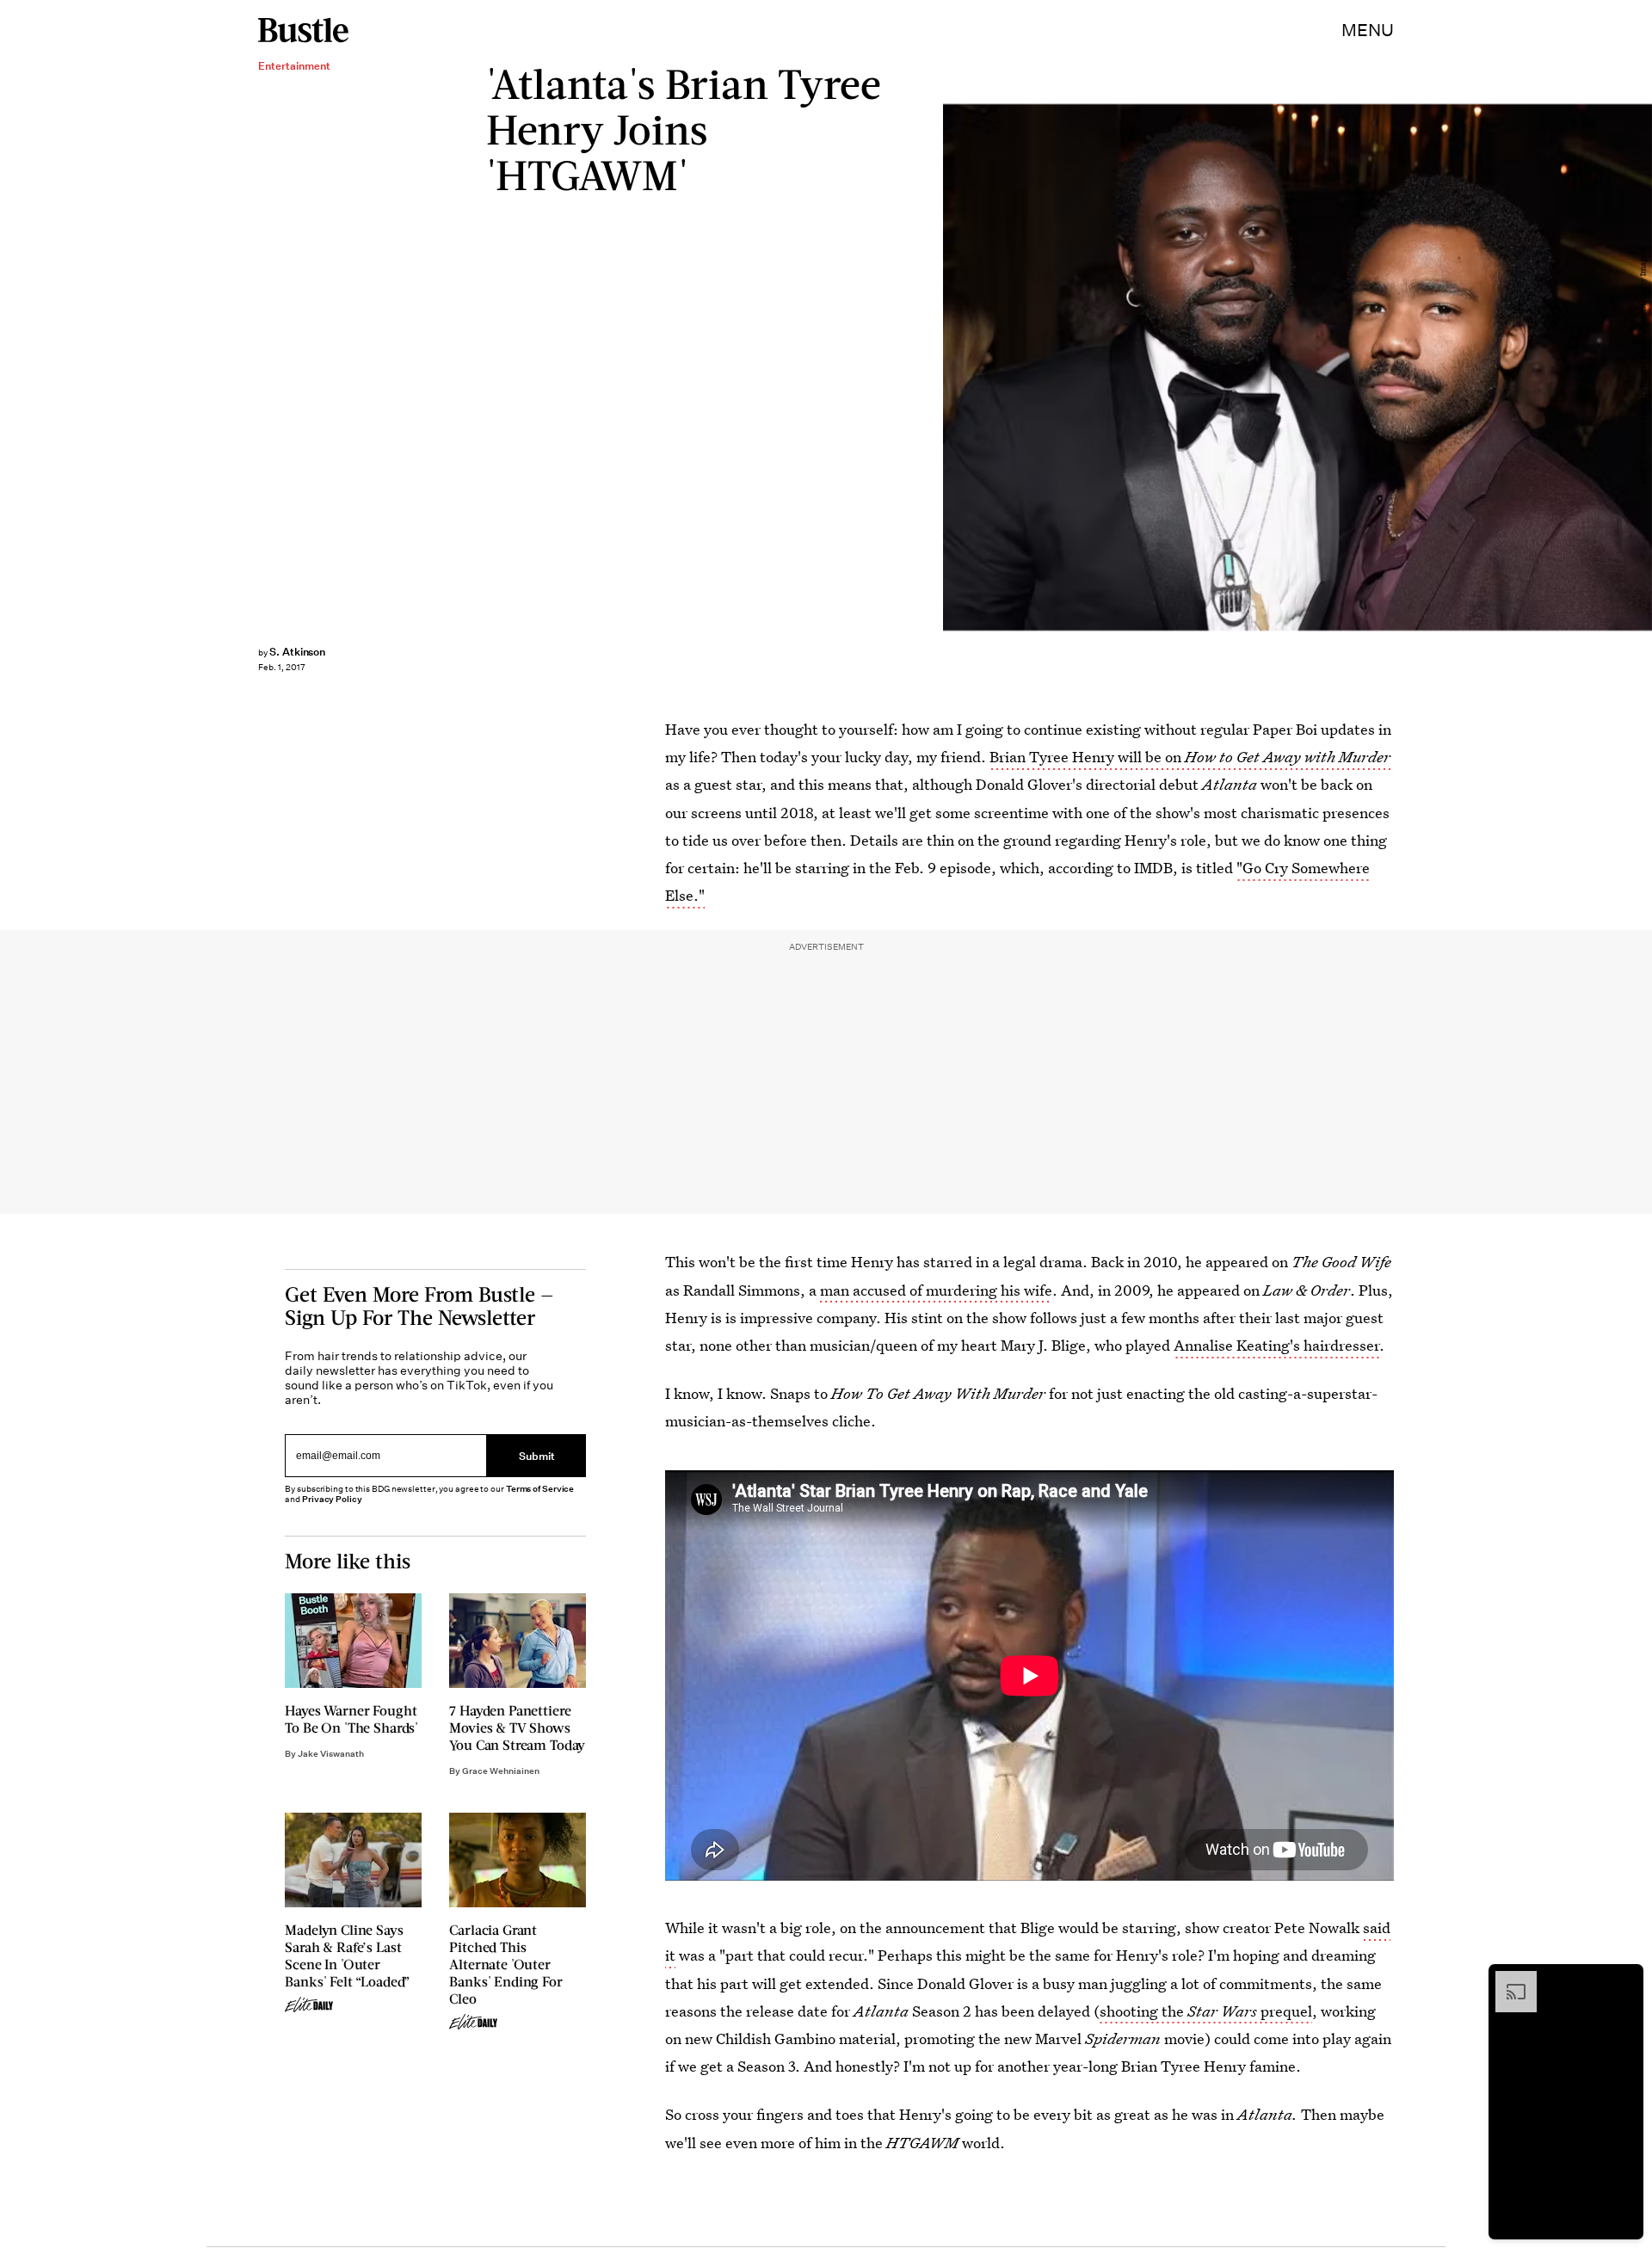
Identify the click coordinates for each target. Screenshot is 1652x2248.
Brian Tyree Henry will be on (1190, 757)
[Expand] (1507, 1980)
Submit (537, 1456)
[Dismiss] (1624, 1980)
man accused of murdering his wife (936, 1290)
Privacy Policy (332, 1499)
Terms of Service (540, 1489)
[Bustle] (303, 30)
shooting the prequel (1206, 2011)
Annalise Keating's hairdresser (1276, 1345)
